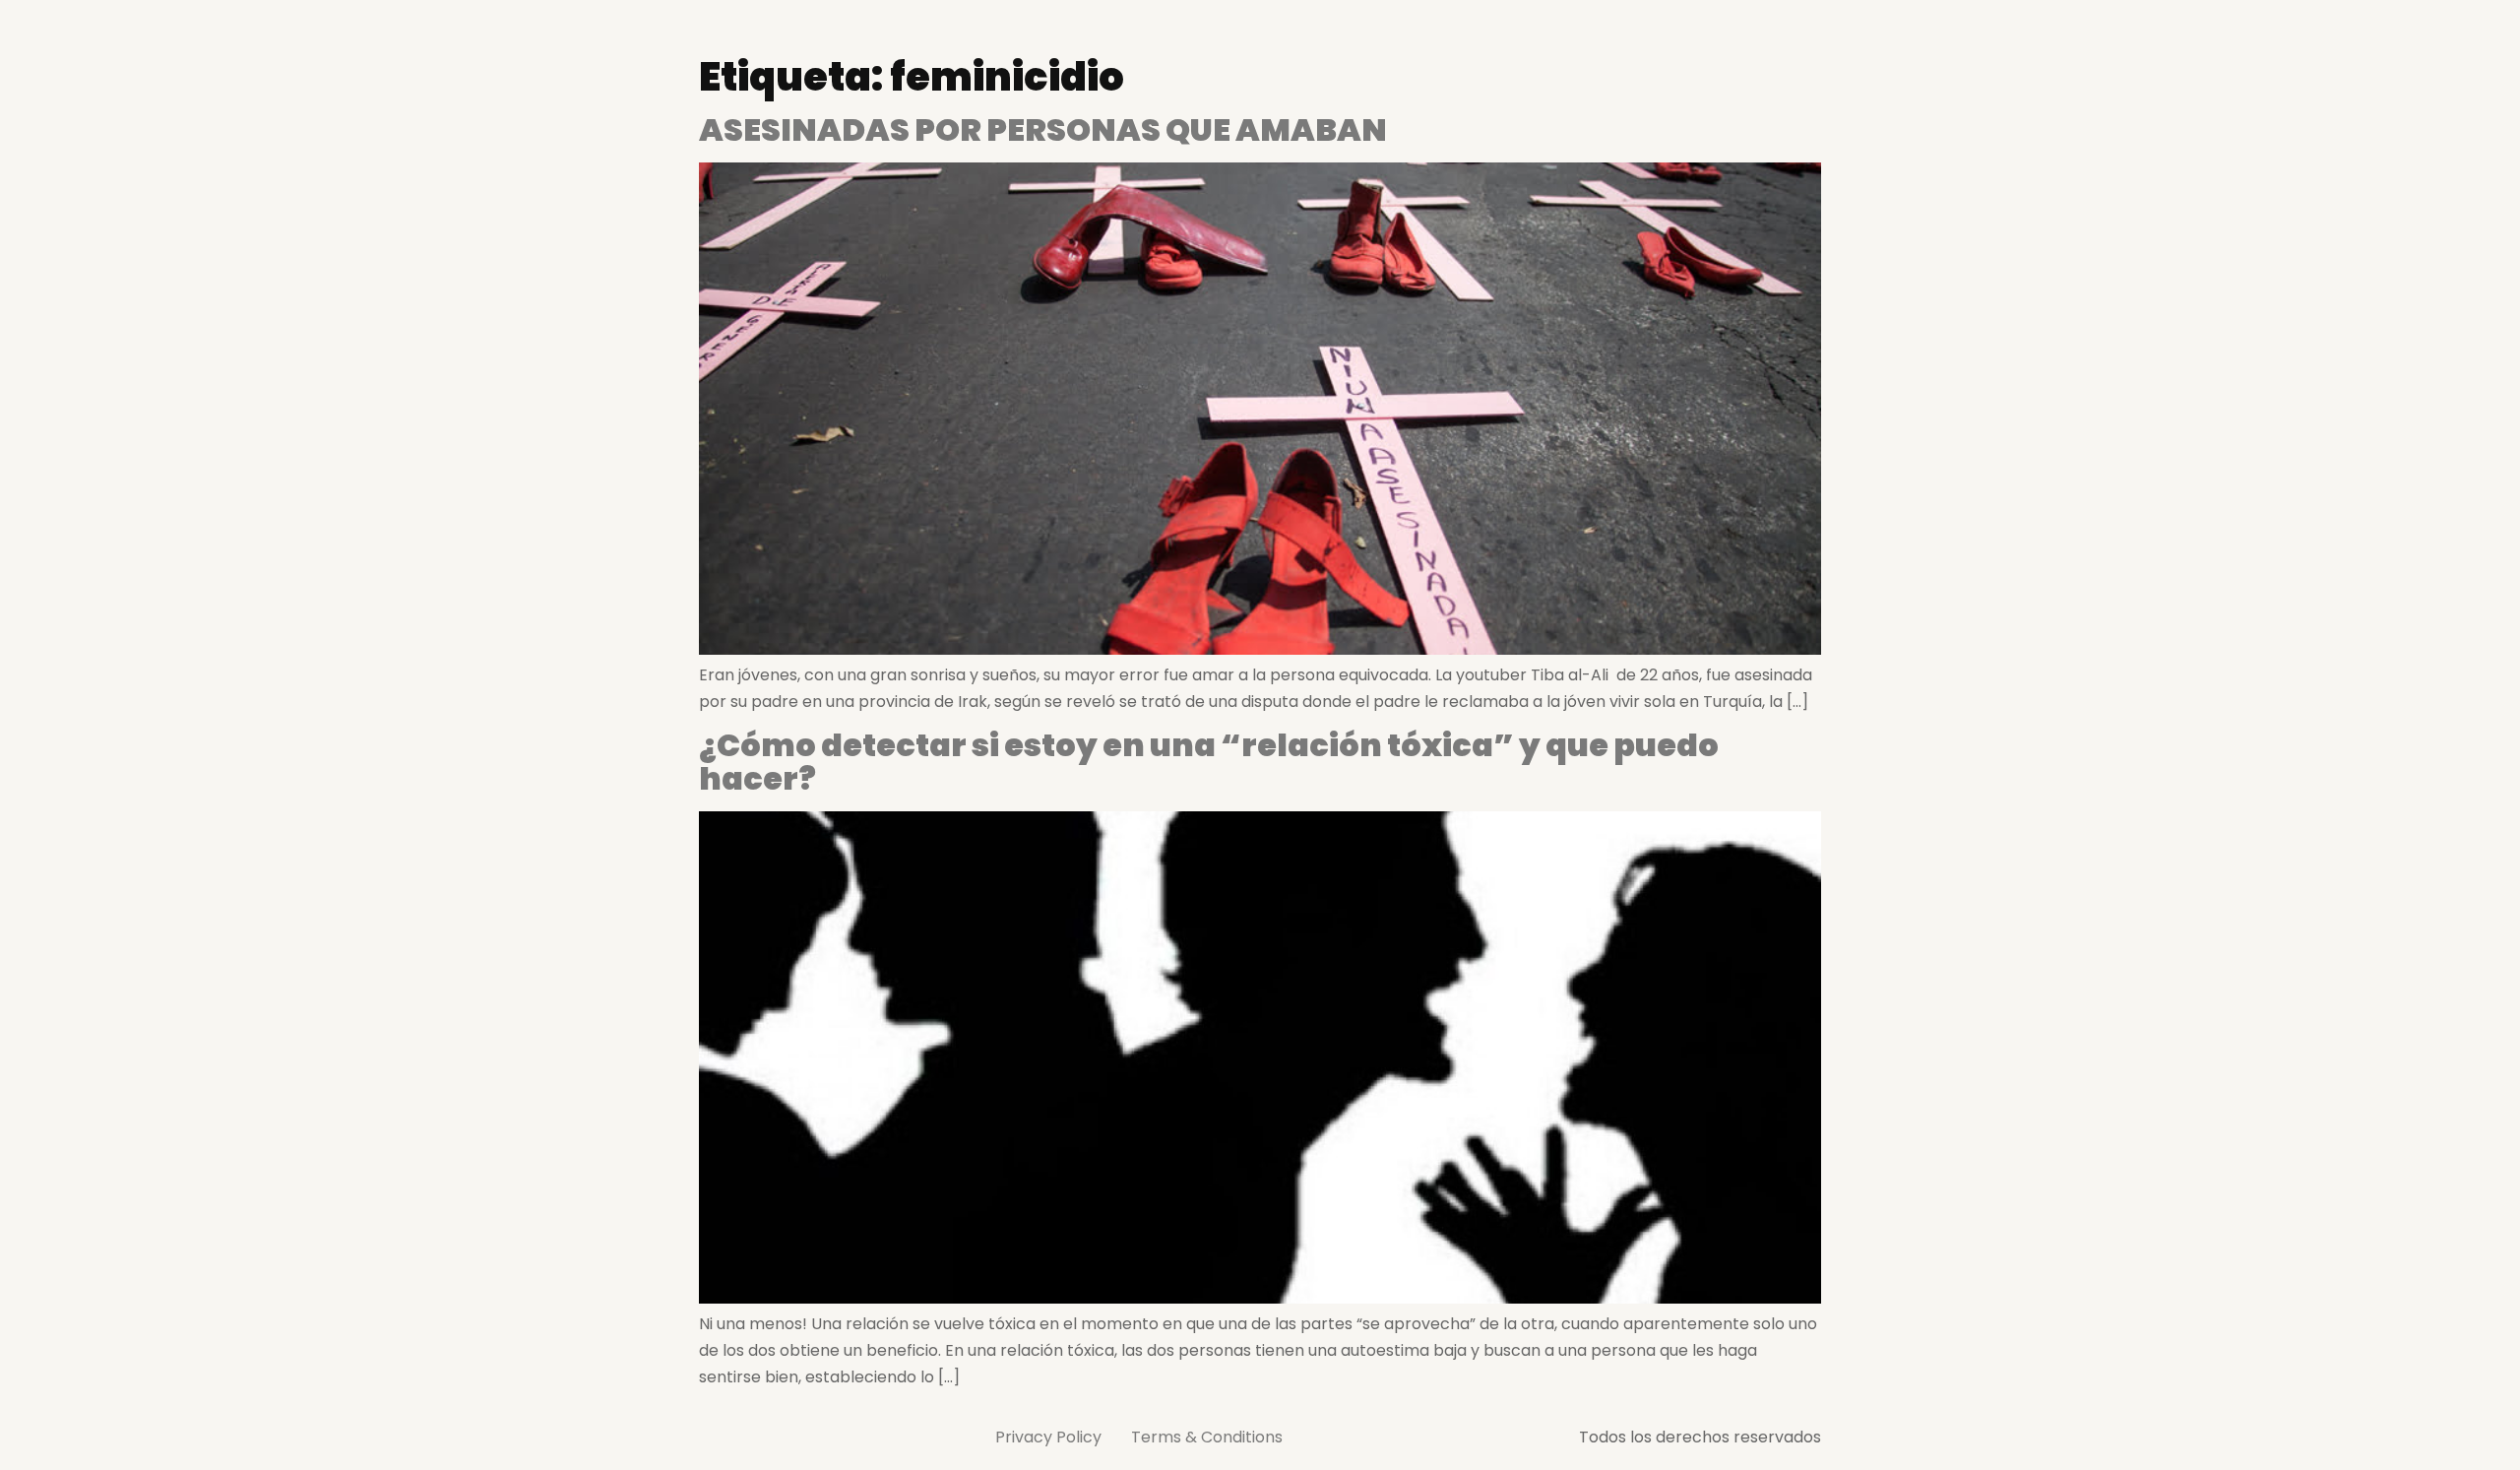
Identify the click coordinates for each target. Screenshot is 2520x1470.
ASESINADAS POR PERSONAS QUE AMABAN (1043, 129)
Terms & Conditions (1207, 1437)
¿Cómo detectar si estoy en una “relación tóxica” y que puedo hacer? (1209, 762)
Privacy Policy (1048, 1437)
